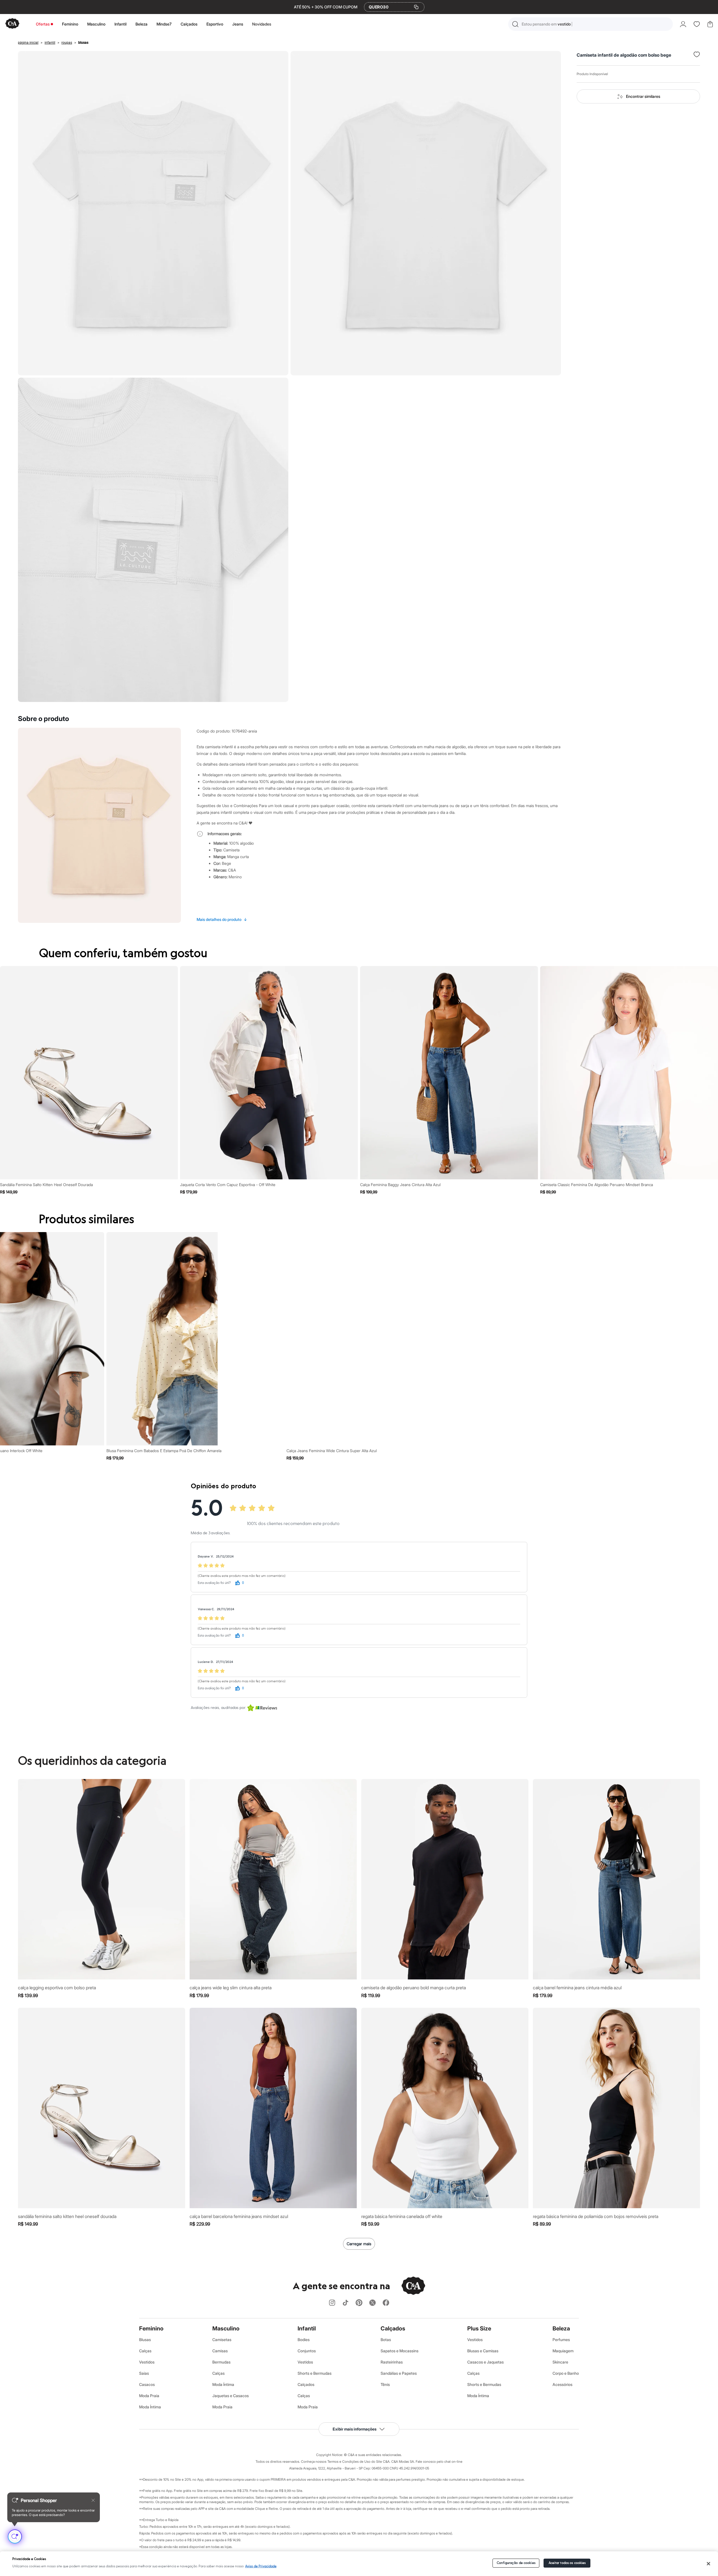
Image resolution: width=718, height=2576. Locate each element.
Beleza (141, 24)
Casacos (147, 2384)
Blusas (145, 2340)
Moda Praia (149, 2396)
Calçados (189, 24)
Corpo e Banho (566, 2373)
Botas (386, 2340)
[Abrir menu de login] (683, 24)
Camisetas (222, 2340)
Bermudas (221, 2362)
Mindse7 (164, 24)
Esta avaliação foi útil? (214, 1583)
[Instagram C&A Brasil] (332, 2303)
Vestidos (147, 2362)
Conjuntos (307, 2351)
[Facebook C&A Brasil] (386, 2303)
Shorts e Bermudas (315, 2373)
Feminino (70, 24)
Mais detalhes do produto (222, 919)
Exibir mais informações (355, 2429)
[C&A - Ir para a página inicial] (12, 24)
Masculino (96, 24)
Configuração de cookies (516, 2563)
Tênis (385, 2384)
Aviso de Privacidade (261, 2566)
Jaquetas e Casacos (231, 2396)
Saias (144, 2373)
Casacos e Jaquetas (485, 2362)
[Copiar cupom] (416, 7)
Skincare (560, 2362)
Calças (145, 2351)
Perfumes (561, 2340)
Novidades (262, 24)
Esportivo (215, 24)
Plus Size (479, 2328)
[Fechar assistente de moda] (93, 2500)
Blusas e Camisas (483, 2351)
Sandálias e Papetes (399, 2373)
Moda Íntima (150, 2407)
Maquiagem (563, 2351)
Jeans (238, 24)
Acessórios (562, 2384)
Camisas (220, 2351)
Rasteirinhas (392, 2362)
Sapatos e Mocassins (400, 2351)
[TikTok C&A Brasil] (346, 2303)
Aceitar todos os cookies (567, 2563)
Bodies (304, 2340)
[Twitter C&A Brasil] (372, 2303)
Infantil (120, 24)
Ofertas (43, 24)
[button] (591, 24)
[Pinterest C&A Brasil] (359, 2303)
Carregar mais (359, 2244)
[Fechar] (709, 2564)
